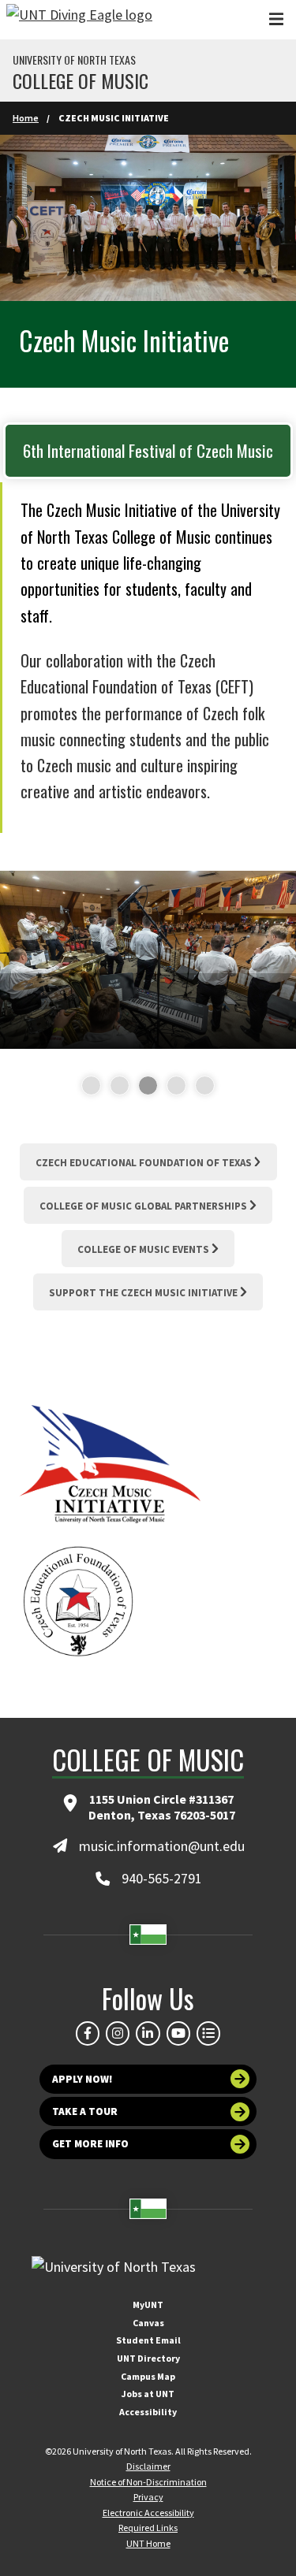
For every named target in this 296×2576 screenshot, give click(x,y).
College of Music (81, 80)
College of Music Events (143, 1249)
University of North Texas (74, 60)
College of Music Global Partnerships (143, 1206)
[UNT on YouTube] (178, 2033)
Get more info (90, 2144)
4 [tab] (170, 1086)
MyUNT (148, 2305)
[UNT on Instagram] (118, 2033)
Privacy (148, 2497)
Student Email (148, 2340)
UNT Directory (148, 2358)
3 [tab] (142, 1086)
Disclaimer (148, 2466)
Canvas (148, 2323)
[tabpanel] (148, 960)
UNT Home (148, 2543)
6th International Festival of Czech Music (148, 450)
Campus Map (148, 2376)
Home (26, 118)
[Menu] (276, 19)
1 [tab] (85, 1086)
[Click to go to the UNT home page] (79, 20)
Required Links (148, 2528)
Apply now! (82, 2079)
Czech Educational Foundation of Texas (144, 1163)
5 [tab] (199, 1086)
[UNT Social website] (208, 2033)
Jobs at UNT (148, 2394)
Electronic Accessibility (148, 2513)
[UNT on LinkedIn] (148, 2033)
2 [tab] (113, 1086)
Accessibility (148, 2412)
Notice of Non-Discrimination (148, 2482)
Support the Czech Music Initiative (143, 1293)
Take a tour (85, 2111)
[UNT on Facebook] (88, 2033)
